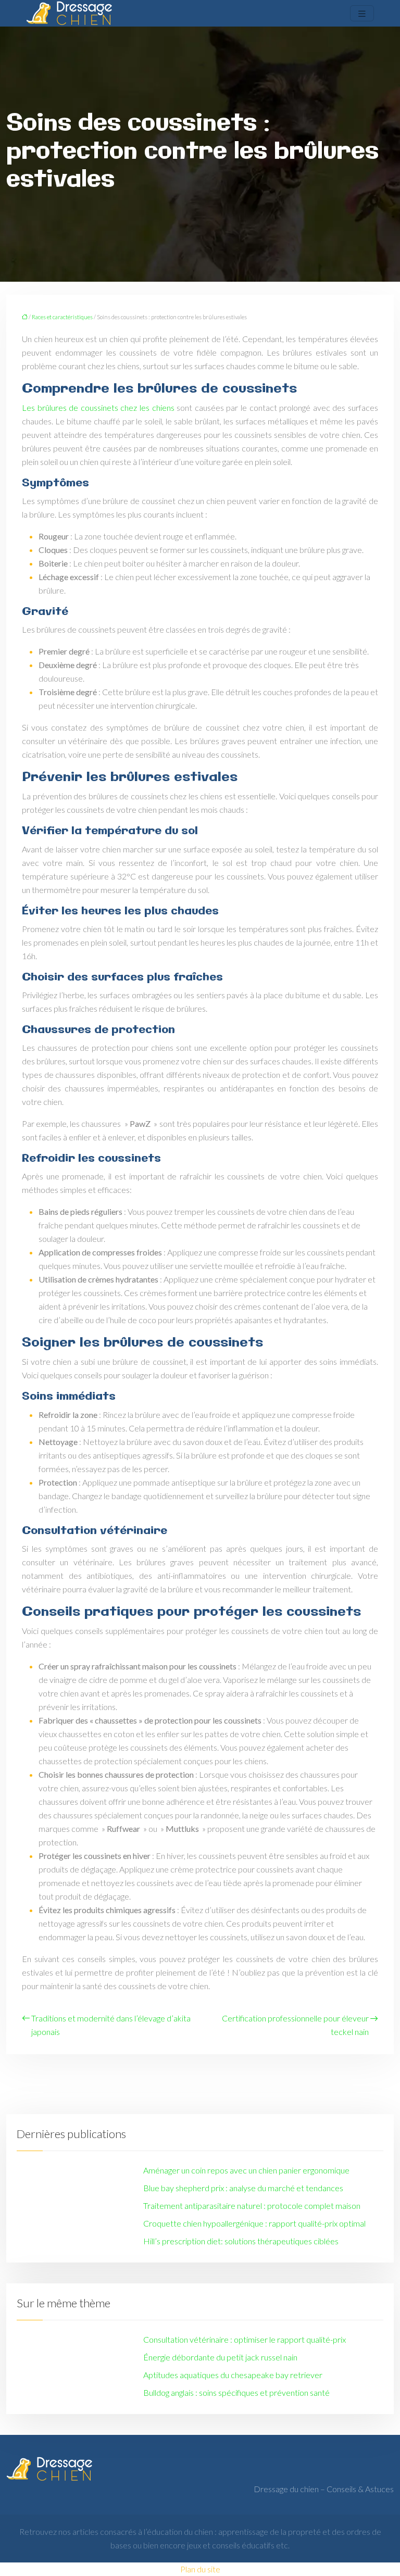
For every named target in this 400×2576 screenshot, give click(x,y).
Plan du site (200, 2569)
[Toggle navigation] (362, 13)
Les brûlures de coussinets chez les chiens (99, 407)
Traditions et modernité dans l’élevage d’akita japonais (111, 2025)
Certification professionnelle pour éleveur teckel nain (295, 2025)
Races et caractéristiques (62, 317)
